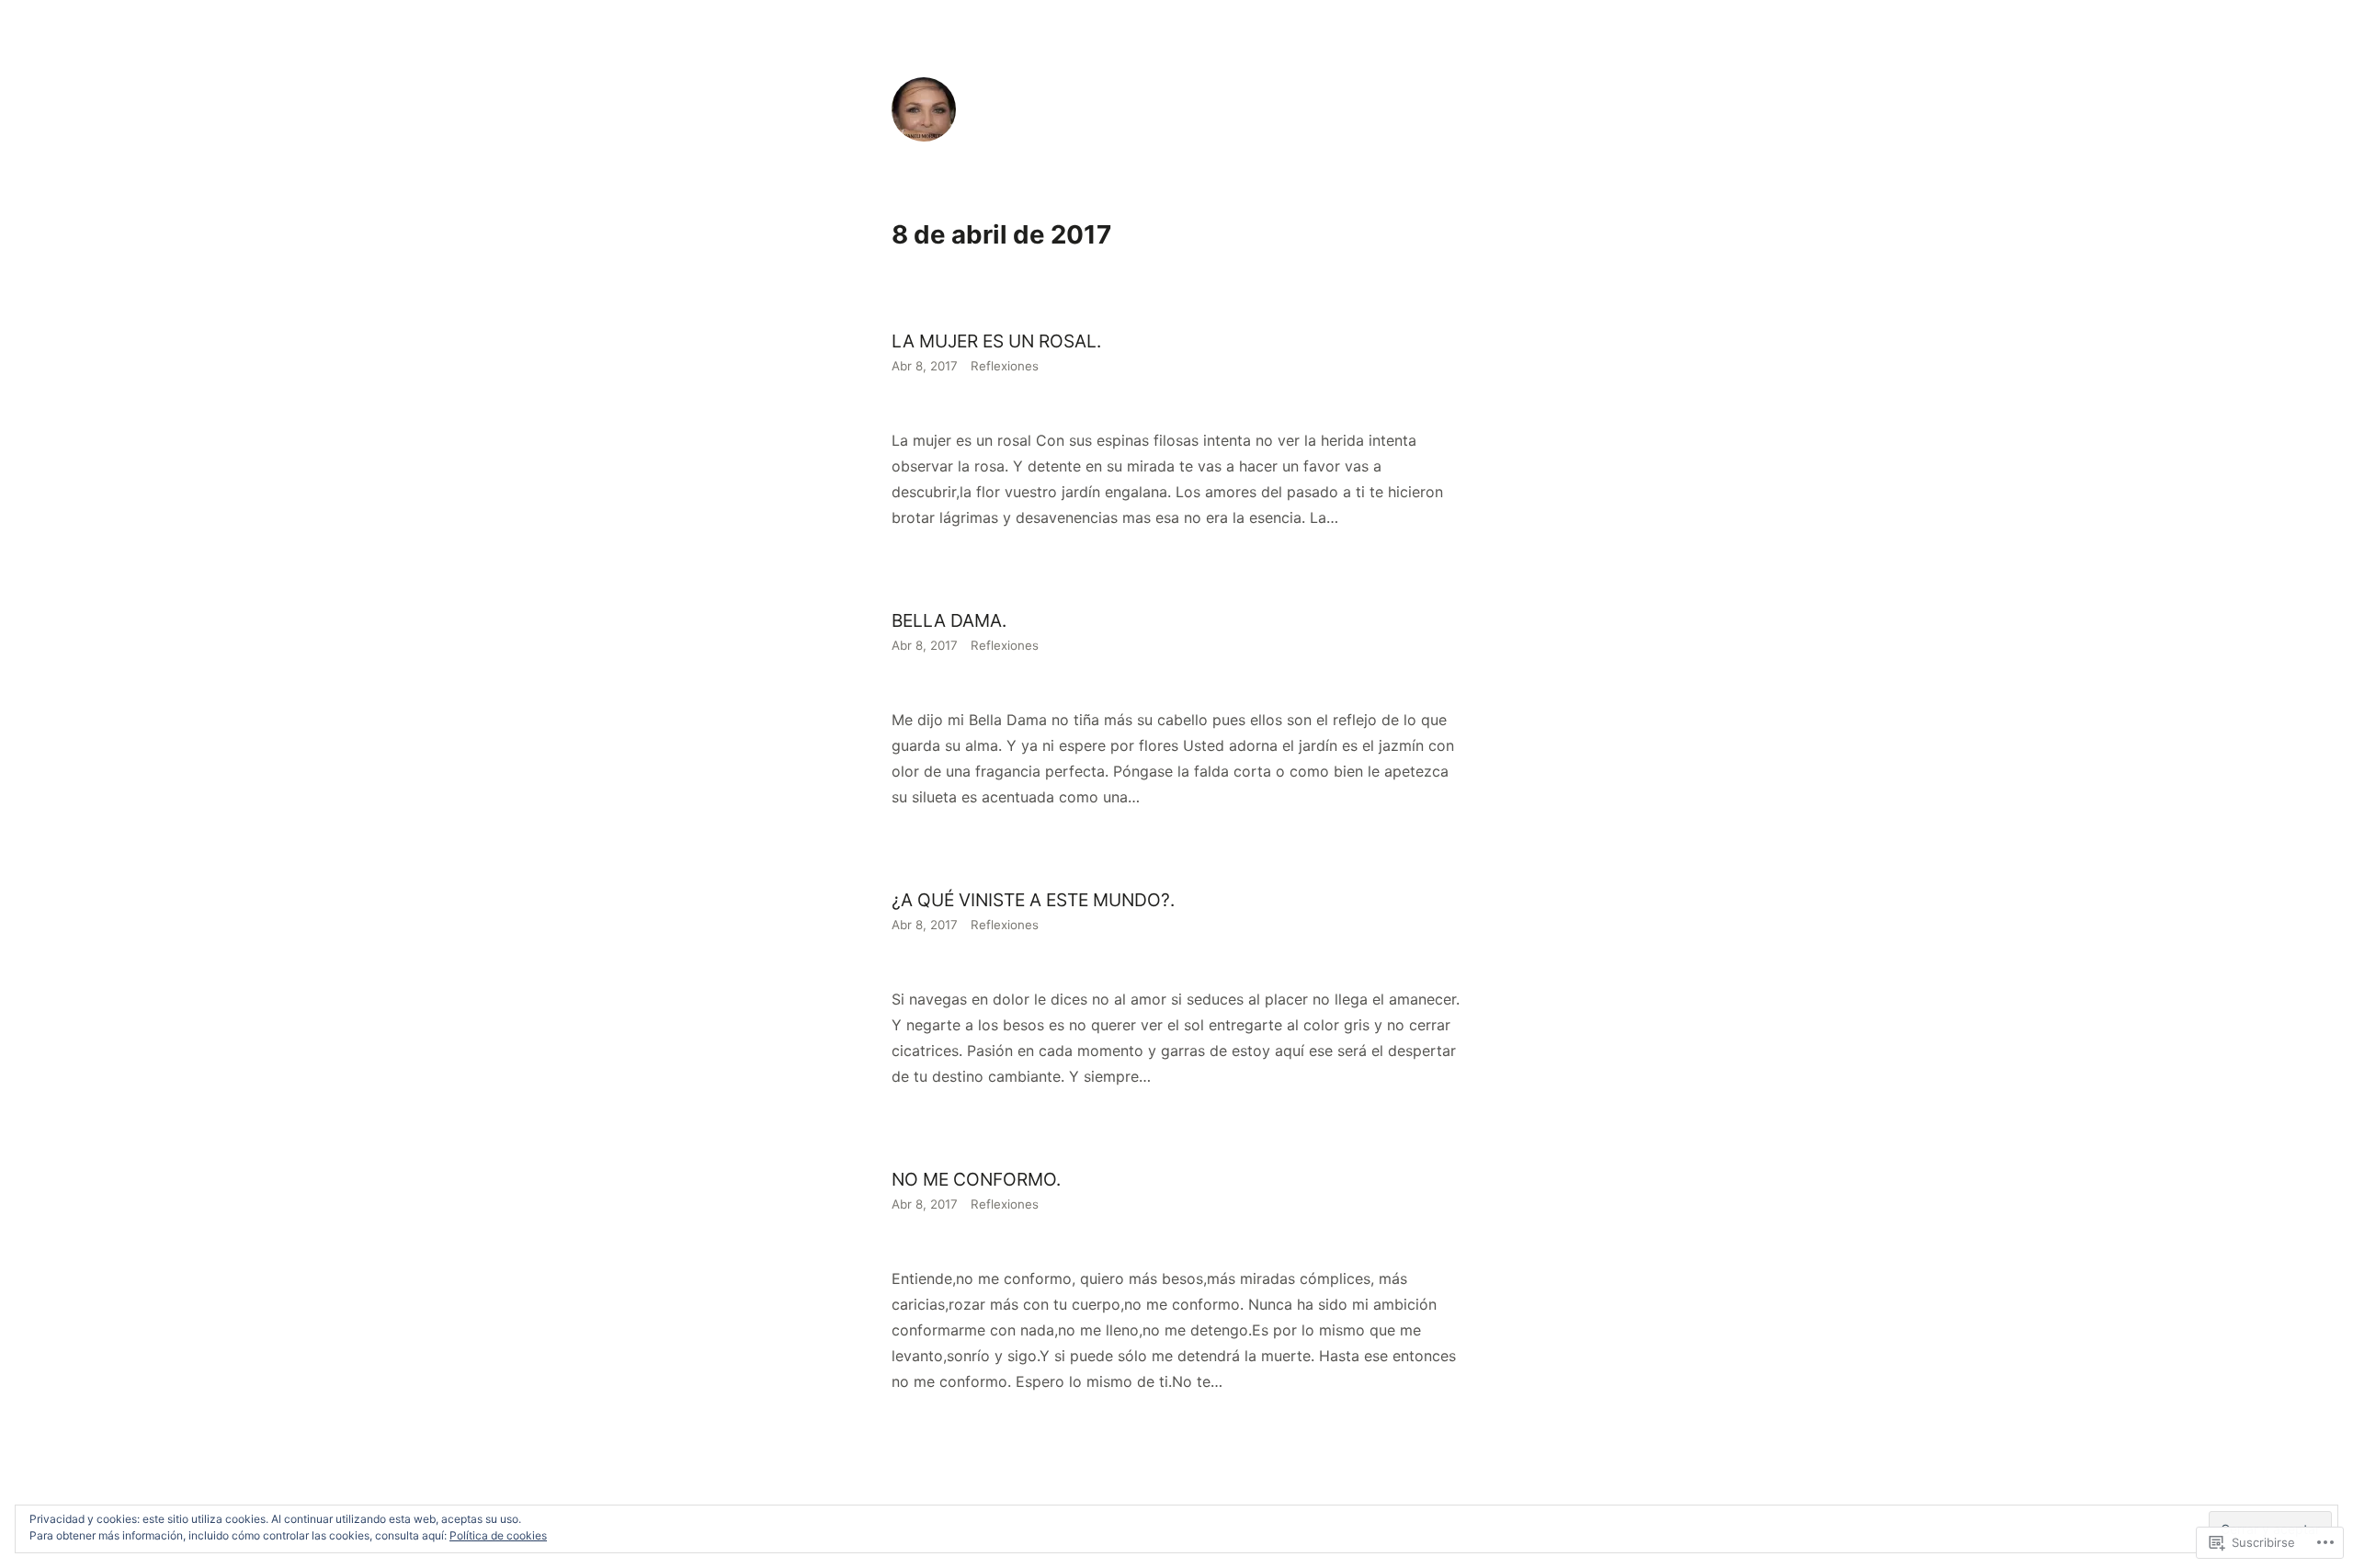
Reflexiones (1005, 366)
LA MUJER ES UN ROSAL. (996, 341)
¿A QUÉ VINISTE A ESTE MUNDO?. (1033, 900)
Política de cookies (498, 1535)
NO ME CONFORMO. (978, 1179)
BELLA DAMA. (949, 620)
